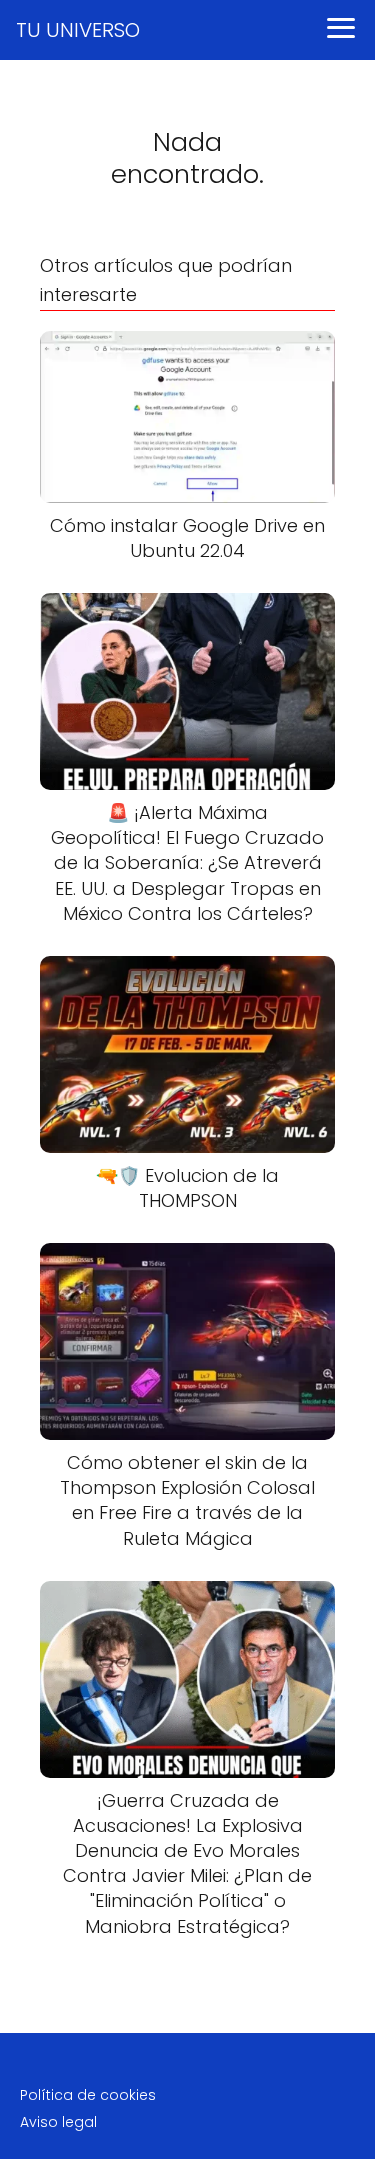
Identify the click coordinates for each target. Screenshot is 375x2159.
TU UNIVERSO (78, 30)
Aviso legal (58, 2122)
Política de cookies (88, 2095)
